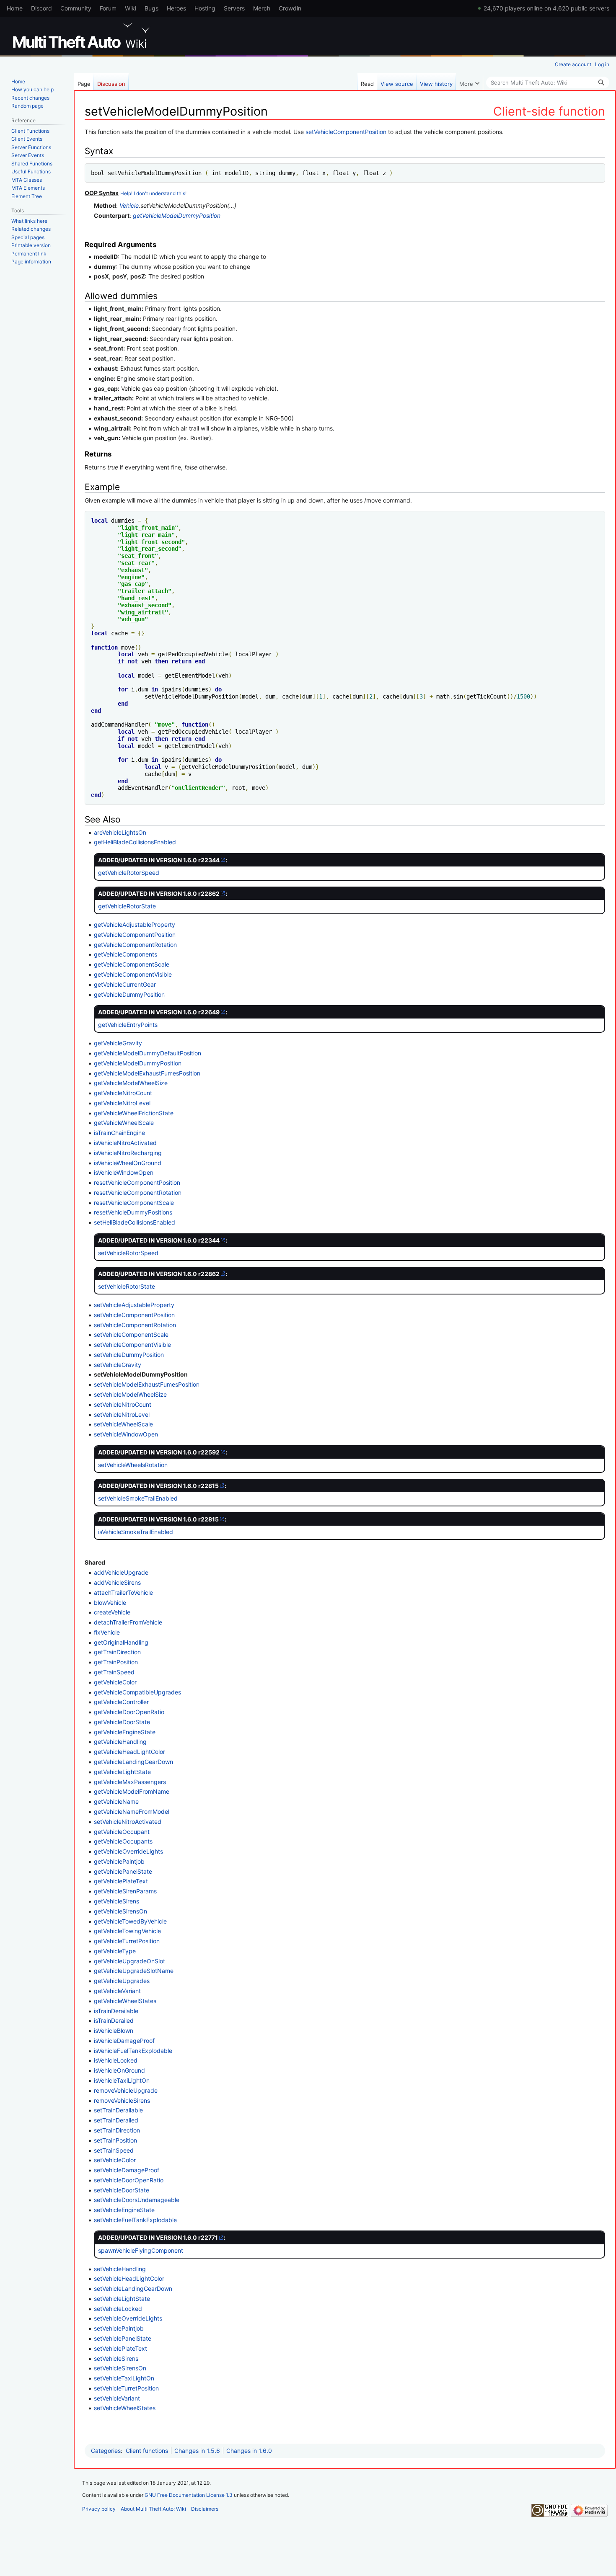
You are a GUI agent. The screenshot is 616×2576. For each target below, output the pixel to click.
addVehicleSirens (117, 1582)
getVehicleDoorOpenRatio (129, 1712)
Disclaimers (205, 2509)
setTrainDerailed (116, 2120)
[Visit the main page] (83, 36)
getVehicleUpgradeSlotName (134, 1971)
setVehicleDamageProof (127, 2170)
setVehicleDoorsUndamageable (137, 2200)
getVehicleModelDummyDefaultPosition (148, 1053)
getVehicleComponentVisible (133, 974)
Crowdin (290, 8)
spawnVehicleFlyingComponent (141, 2250)
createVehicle (112, 1612)
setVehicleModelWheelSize (130, 1394)
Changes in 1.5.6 (197, 2451)
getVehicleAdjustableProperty (135, 924)
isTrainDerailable (116, 2011)
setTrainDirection (117, 2130)
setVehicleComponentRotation (135, 1325)
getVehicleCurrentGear (125, 984)
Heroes (176, 8)
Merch (262, 8)
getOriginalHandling (121, 1642)
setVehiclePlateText (120, 2348)
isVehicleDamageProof (124, 2041)
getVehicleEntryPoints (128, 1025)
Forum (108, 8)
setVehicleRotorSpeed (128, 1253)
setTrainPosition (115, 2140)
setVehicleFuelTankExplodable (135, 2220)
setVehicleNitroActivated (128, 1822)
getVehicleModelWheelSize (131, 1083)
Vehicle (129, 205)
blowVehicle (110, 1603)
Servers (234, 8)
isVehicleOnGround (119, 2070)
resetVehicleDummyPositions (133, 1212)
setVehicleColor (115, 2160)
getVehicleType (115, 1951)
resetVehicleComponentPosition (137, 1182)
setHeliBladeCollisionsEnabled (135, 1222)
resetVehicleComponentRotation (138, 1193)
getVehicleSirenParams (125, 1891)
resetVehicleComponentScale (134, 1203)
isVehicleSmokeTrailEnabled (136, 1532)
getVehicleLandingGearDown (133, 1762)
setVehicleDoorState (122, 2190)
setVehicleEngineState (124, 2210)
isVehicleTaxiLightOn (122, 2080)
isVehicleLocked (116, 2060)
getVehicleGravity (118, 1043)
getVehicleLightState (122, 1772)
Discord (41, 8)
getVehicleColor (115, 1682)
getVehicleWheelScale (124, 1123)
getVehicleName (116, 1801)
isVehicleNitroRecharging (128, 1153)
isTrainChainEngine (119, 1133)
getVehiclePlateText (121, 1881)
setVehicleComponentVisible (132, 1345)
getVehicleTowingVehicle (127, 1931)
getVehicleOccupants (123, 1841)
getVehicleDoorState (122, 1722)
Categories (106, 2451)
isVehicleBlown (114, 2031)
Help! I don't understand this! (153, 193)
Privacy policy (99, 2509)
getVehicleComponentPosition (135, 935)
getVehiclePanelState (123, 1871)
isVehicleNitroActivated (125, 1143)
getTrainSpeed (114, 1672)
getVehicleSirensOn (120, 1911)
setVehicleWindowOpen (126, 1434)
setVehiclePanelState (123, 2338)
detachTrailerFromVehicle (128, 1622)
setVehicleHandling (120, 2269)
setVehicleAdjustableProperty (134, 1305)
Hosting (205, 8)
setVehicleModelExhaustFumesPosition (147, 1384)
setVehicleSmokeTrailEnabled (138, 1498)
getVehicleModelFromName (132, 1791)
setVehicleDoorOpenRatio (129, 2180)
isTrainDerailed (114, 2020)
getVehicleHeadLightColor (129, 1752)
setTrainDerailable (118, 2110)
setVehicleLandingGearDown (133, 2288)
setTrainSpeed (114, 2150)
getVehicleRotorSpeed (129, 873)
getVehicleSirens (116, 1901)
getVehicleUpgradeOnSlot (129, 1961)
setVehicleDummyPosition (129, 1355)
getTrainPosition (116, 1662)
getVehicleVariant (117, 1991)
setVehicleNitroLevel (122, 1414)
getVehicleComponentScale (132, 964)
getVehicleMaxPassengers (130, 1782)
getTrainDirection (117, 1652)
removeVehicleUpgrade (126, 2090)
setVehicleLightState (122, 2299)
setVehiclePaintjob (119, 2328)
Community (76, 8)
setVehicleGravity (118, 1365)
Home (15, 8)
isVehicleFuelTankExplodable (133, 2051)
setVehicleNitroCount (123, 1404)
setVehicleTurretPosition (126, 2388)
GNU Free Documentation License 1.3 (189, 2495)
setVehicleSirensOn (120, 2368)
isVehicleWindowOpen (124, 1172)
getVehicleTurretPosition (127, 1941)
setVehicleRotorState (127, 1286)
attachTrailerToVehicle (123, 1592)
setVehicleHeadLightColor (129, 2278)
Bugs (151, 8)
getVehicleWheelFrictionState (134, 1113)
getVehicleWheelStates (125, 2001)
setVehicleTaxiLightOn (124, 2378)
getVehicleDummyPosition (129, 994)
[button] (469, 82)
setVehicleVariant (117, 2398)
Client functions (147, 2451)
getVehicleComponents (126, 954)
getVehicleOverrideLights (128, 1851)
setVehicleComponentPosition (346, 132)
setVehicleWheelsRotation (133, 1465)
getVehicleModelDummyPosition (177, 215)
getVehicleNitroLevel (122, 1103)
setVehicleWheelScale (123, 1424)
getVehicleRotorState (127, 906)
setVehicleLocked (118, 2309)
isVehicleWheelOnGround (128, 1163)
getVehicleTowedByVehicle (130, 1921)
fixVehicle (107, 1632)
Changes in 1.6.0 (249, 2451)
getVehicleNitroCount (123, 1093)
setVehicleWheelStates (125, 2408)
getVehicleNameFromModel (132, 1811)
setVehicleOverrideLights (128, 2318)
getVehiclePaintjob (119, 1861)
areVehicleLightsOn (120, 832)
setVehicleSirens (116, 2358)
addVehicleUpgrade (121, 1572)
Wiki (131, 8)
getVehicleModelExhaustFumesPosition (147, 1073)
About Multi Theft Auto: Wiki (153, 2509)
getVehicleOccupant (122, 1832)
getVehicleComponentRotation (135, 945)
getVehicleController (121, 1702)
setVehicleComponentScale (131, 1334)
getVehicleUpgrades (122, 1981)
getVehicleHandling (120, 1742)
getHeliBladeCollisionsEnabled (135, 842)
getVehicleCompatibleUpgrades (137, 1692)
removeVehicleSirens (122, 2100)
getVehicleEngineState (125, 1732)
